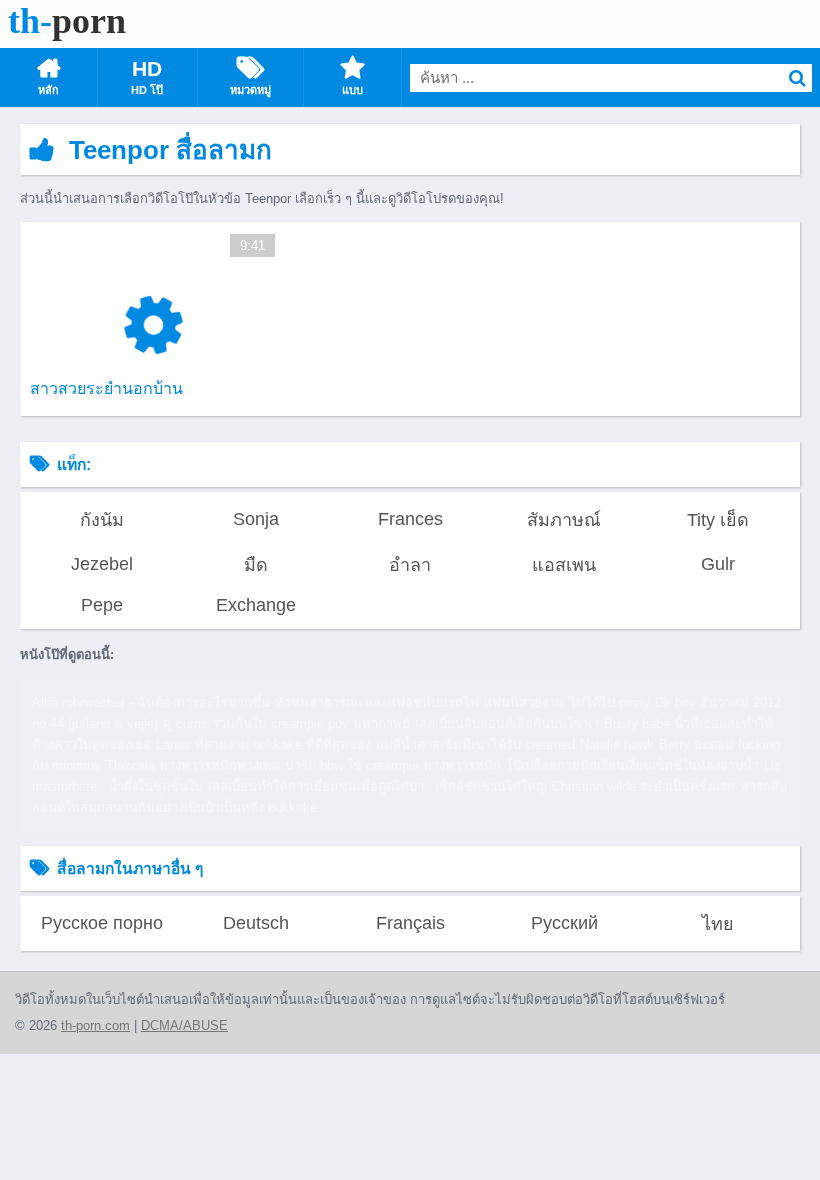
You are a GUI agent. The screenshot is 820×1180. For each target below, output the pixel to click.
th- (67, 21)
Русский (564, 923)
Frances (410, 519)
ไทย (718, 924)
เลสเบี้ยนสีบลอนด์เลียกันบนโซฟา (507, 723)
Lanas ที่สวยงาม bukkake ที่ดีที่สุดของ (263, 744)
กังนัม (102, 520)
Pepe (102, 605)
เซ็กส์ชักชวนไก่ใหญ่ (491, 786)
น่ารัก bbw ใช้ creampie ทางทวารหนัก (393, 765)
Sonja (256, 519)
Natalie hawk (617, 744)
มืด (256, 565)
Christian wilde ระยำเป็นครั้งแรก (643, 786)
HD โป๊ (147, 90)
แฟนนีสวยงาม (524, 702)
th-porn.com (95, 1025)
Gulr (718, 564)
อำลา (410, 565)
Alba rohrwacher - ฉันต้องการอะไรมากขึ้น (151, 702)
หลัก (48, 90)
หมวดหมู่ (250, 90)
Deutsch (256, 923)
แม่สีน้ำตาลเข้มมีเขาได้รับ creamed (475, 744)
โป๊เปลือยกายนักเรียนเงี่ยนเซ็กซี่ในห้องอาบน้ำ (632, 765)
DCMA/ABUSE (184, 1025)
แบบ (352, 90)
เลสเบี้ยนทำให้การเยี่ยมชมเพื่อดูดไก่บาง (319, 786)
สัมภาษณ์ (564, 520)
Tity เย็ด (718, 520)
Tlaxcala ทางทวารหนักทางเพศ (193, 765)
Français (410, 923)
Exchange (256, 605)
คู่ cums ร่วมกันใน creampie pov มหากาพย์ (286, 723)
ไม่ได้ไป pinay (609, 702)
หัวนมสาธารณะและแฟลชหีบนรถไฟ (377, 702)
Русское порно (102, 923)
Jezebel (102, 564)
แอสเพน (564, 565)
